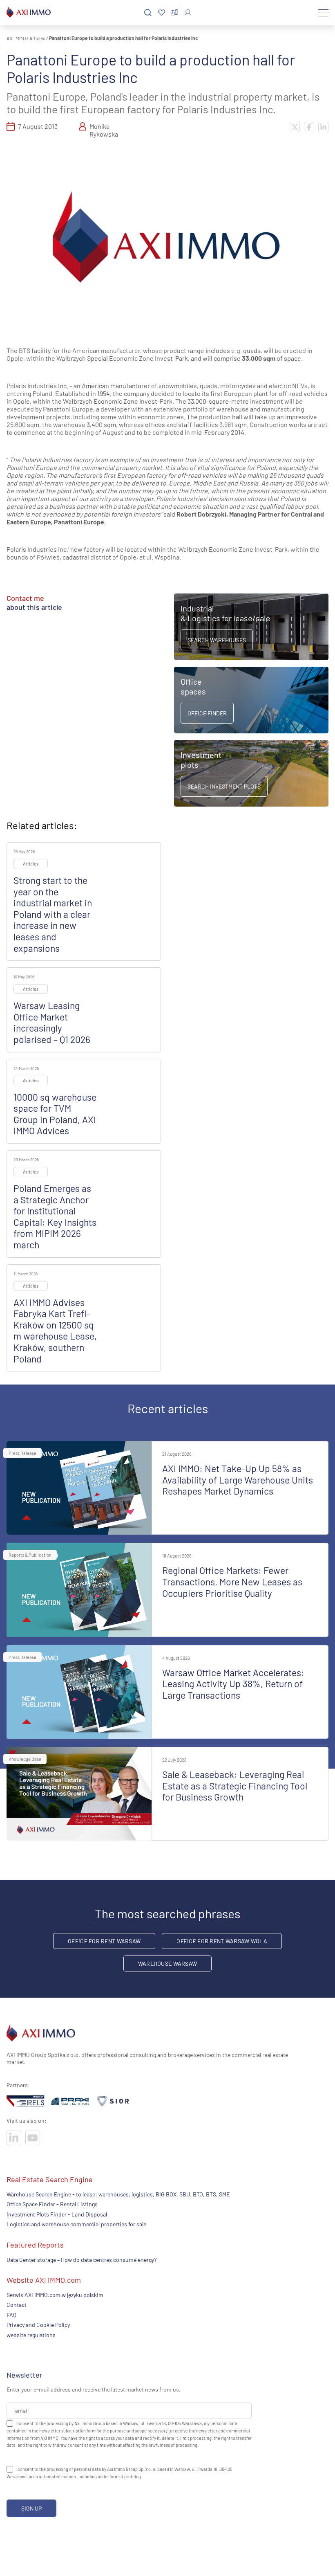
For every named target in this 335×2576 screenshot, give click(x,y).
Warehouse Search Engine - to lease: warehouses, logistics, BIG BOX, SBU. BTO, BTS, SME (118, 2194)
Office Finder (207, 713)
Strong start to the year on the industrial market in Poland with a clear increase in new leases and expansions (53, 914)
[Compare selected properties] (175, 13)
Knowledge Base (25, 1759)
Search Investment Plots (224, 786)
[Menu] (323, 13)
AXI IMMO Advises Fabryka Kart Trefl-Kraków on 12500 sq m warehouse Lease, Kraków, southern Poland (55, 1331)
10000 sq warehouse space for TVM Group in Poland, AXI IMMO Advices (55, 1114)
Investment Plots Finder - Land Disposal (57, 2214)
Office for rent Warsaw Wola (222, 1941)
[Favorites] (162, 13)
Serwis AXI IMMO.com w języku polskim (55, 2295)
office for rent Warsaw (104, 1941)
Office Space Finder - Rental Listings (52, 2204)
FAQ (11, 2315)
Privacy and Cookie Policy (38, 2325)
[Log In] (188, 12)
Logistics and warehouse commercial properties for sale (76, 2224)
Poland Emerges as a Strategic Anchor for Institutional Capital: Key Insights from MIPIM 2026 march (55, 1216)
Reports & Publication (30, 1555)
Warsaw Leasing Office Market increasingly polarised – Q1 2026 (52, 1022)
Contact (17, 2305)
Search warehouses (217, 640)
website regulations (31, 2335)
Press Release (22, 1453)
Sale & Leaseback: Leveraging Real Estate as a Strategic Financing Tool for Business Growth (235, 1786)
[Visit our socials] (14, 2138)
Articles (37, 38)
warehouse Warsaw (167, 1963)
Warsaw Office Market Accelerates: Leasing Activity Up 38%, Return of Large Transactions (233, 1684)
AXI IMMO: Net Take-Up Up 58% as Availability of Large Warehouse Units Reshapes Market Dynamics (238, 1480)
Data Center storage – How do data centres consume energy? (82, 2260)
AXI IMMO (16, 38)
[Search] (148, 13)
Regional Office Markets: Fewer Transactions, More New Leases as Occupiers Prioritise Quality (232, 1581)
